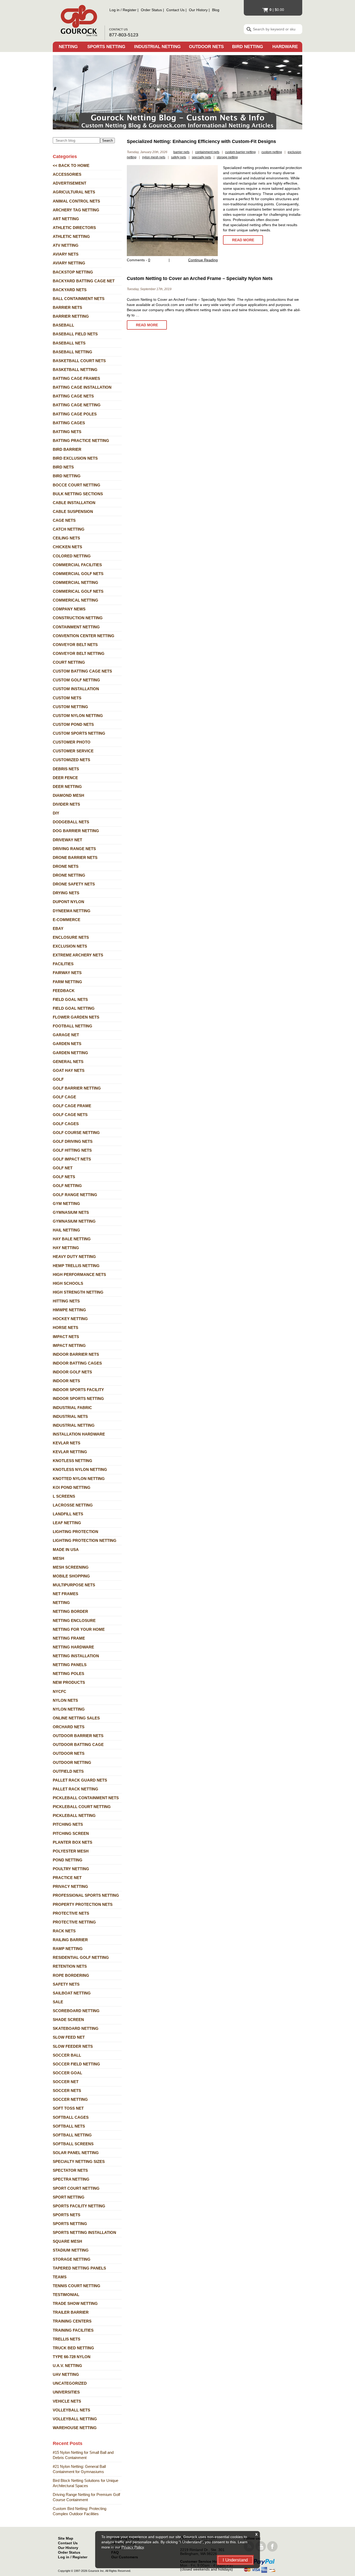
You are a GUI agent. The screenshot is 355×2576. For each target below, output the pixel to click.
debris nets (66, 769)
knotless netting (73, 1461)
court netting (69, 662)
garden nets (67, 1044)
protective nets (71, 1913)
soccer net (66, 2082)
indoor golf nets (72, 1372)
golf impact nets (72, 1159)
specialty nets (201, 157)
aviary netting (69, 263)
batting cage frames (76, 378)
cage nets (64, 520)
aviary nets (66, 254)
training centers (72, 2321)
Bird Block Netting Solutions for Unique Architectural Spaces (86, 2483)
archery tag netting (76, 210)
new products (69, 1682)
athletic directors (74, 228)
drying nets (66, 893)
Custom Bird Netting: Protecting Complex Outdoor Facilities (80, 2511)
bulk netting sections (78, 494)
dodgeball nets (71, 822)
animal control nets (76, 201)
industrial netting (74, 1425)
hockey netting (70, 1319)
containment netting (76, 627)
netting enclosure (74, 1620)
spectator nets (70, 2170)
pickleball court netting (82, 1807)
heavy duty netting (74, 1257)
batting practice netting (81, 441)
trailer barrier (71, 2312)
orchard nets (69, 1727)
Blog (216, 10)
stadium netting (71, 2250)
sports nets (67, 2215)
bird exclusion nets (75, 458)
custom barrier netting (240, 152)
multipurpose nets (74, 1585)
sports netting (70, 2224)
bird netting (67, 476)
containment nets (207, 152)
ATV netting (66, 245)
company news (69, 609)
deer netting (67, 787)
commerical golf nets (78, 591)
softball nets (69, 2126)
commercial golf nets (78, 574)
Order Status (151, 10)
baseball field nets (75, 334)
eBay (58, 928)
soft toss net (68, 2108)
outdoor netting (72, 1762)
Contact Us (175, 10)
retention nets (70, 1966)
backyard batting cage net (84, 281)
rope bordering (71, 1975)
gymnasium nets (71, 1212)
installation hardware (79, 1434)
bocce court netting (77, 485)
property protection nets (83, 1904)
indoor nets (66, 1381)
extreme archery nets (78, 955)
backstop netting (73, 272)
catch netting (69, 529)
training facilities (73, 2330)
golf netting (67, 1186)
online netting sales (76, 1718)
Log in (114, 10)
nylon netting (69, 1709)
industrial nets (70, 1416)
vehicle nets (67, 2401)
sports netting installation (84, 2232)
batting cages (69, 423)
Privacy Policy (133, 2547)
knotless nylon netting (80, 1469)
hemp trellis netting (76, 1266)
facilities (63, 964)
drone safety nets (74, 884)
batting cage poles (75, 414)
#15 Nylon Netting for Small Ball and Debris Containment (83, 2455)
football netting (73, 1026)
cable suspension (73, 511)
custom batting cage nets (82, 671)
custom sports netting (79, 733)
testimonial (66, 2295)
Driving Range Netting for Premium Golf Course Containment (86, 2497)
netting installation (76, 1656)
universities (66, 2392)
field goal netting (74, 1008)
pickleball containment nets (86, 1798)
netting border (70, 1611)
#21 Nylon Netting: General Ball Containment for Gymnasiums (79, 2469)
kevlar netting (70, 1452)
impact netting (69, 1345)
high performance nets (79, 1274)
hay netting (66, 1248)
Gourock (79, 19)
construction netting (78, 618)
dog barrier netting (76, 831)
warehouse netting (75, 2428)
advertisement (70, 183)
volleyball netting (75, 2419)
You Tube (261, 2546)
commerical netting (75, 600)
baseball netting (73, 352)
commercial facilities (77, 565)
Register (130, 10)
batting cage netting (77, 405)
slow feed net (69, 2037)
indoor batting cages (77, 1363)
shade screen (68, 2020)
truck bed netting (73, 2348)
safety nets (66, 1984)
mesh (58, 1558)
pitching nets (68, 1824)
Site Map (66, 2538)
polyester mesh (71, 1851)
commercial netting (75, 582)
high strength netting (78, 1292)
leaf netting (67, 1523)
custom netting (70, 707)
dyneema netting (72, 911)
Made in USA (66, 1550)
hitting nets (66, 1301)
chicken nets (67, 547)
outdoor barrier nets (78, 1736)
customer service (73, 751)
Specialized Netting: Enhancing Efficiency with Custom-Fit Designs (201, 141)
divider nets (66, 804)
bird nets (63, 467)
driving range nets (74, 849)
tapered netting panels (79, 2268)
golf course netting (76, 1133)
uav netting (66, 2374)
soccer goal (67, 2073)
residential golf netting (81, 1957)
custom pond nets (73, 724)
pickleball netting (74, 1815)
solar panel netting (76, 2153)
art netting (66, 219)
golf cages (66, 1124)
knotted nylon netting (79, 1479)
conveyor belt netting (79, 653)
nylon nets (65, 1700)
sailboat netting (72, 1993)
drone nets (66, 866)
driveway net (67, 840)
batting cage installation (82, 387)
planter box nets (73, 1842)
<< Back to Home (71, 165)
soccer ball (67, 2055)
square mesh (67, 2241)
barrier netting (71, 316)
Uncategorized (70, 2383)
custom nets (67, 698)
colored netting (72, 556)
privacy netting (70, 1886)
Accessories (67, 174)
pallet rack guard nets (80, 1780)
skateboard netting (76, 2028)
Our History (198, 10)
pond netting (68, 1860)
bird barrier (67, 449)
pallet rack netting (75, 1789)
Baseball (63, 325)
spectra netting (71, 2179)
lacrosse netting (73, 1505)
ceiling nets (66, 538)
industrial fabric (72, 1408)
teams (60, 2277)
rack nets (64, 1931)
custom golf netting (76, 680)
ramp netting (68, 1949)
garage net (66, 1035)
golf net (63, 1168)
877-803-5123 (124, 35)
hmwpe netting (69, 1310)
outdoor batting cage (78, 1744)
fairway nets (67, 973)
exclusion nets (70, 946)
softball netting (72, 2135)
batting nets (67, 432)
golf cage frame (72, 1106)
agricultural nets (74, 192)
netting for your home (79, 1629)
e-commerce (67, 920)
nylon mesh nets (154, 157)
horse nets (65, 1328)
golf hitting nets (72, 1150)
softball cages (71, 2117)
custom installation (76, 689)
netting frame (69, 1638)
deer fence (65, 778)
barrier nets (67, 307)
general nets (68, 1062)
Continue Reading (203, 260)
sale (58, 2002)
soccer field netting (76, 2064)
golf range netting (75, 1195)
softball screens (73, 2144)
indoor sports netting (78, 1398)
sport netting (69, 2197)
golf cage (64, 1097)
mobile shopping (71, 1576)
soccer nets (67, 2091)
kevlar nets (67, 1443)
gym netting (66, 1204)
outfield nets (68, 1771)
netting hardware (73, 1647)
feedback (64, 991)
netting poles (68, 1674)
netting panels (70, 1665)
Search (107, 141)
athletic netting (71, 236)
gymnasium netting (74, 1221)
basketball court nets (79, 361)
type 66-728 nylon (72, 2357)
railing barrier (70, 1940)
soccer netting (70, 2099)
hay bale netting (72, 1239)
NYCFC (60, 1691)
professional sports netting (86, 1895)
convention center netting (84, 636)
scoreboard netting (76, 2011)
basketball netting (75, 370)
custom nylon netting (78, 716)
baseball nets (69, 343)
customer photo (72, 742)
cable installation (74, 503)
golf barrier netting (77, 1088)
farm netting (67, 982)
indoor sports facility (78, 1390)
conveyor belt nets (75, 645)
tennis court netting (77, 2286)
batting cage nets (73, 396)
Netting (61, 1603)
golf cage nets (70, 1115)
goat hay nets (69, 1070)
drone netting (69, 875)
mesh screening (71, 1567)
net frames (65, 1594)
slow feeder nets (73, 2046)
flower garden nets (76, 1017)
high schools (68, 1283)
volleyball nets (71, 2410)
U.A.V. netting (67, 2366)
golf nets (64, 1177)
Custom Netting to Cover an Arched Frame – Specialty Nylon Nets (200, 278)
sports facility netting (79, 2206)
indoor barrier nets (76, 1354)
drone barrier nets (75, 857)
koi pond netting (72, 1487)
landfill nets (68, 1514)
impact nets (66, 1337)
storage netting (72, 2259)
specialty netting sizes (79, 2161)
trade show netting (75, 2303)
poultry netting (71, 1869)
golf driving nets (73, 1141)
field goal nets (70, 999)
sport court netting (76, 2188)
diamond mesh (68, 795)
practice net (67, 1878)
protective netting (74, 1922)
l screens (64, 1496)
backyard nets (70, 290)
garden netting (70, 1053)
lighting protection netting (85, 1540)
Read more (243, 240)
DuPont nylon (68, 902)
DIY (56, 813)
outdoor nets (69, 1753)
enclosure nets (71, 937)
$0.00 (277, 10)
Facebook (272, 2546)
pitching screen (71, 1833)
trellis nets (67, 2339)
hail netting (66, 1230)
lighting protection (75, 1532)
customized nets (71, 760)
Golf (58, 1079)
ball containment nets (79, 299)
